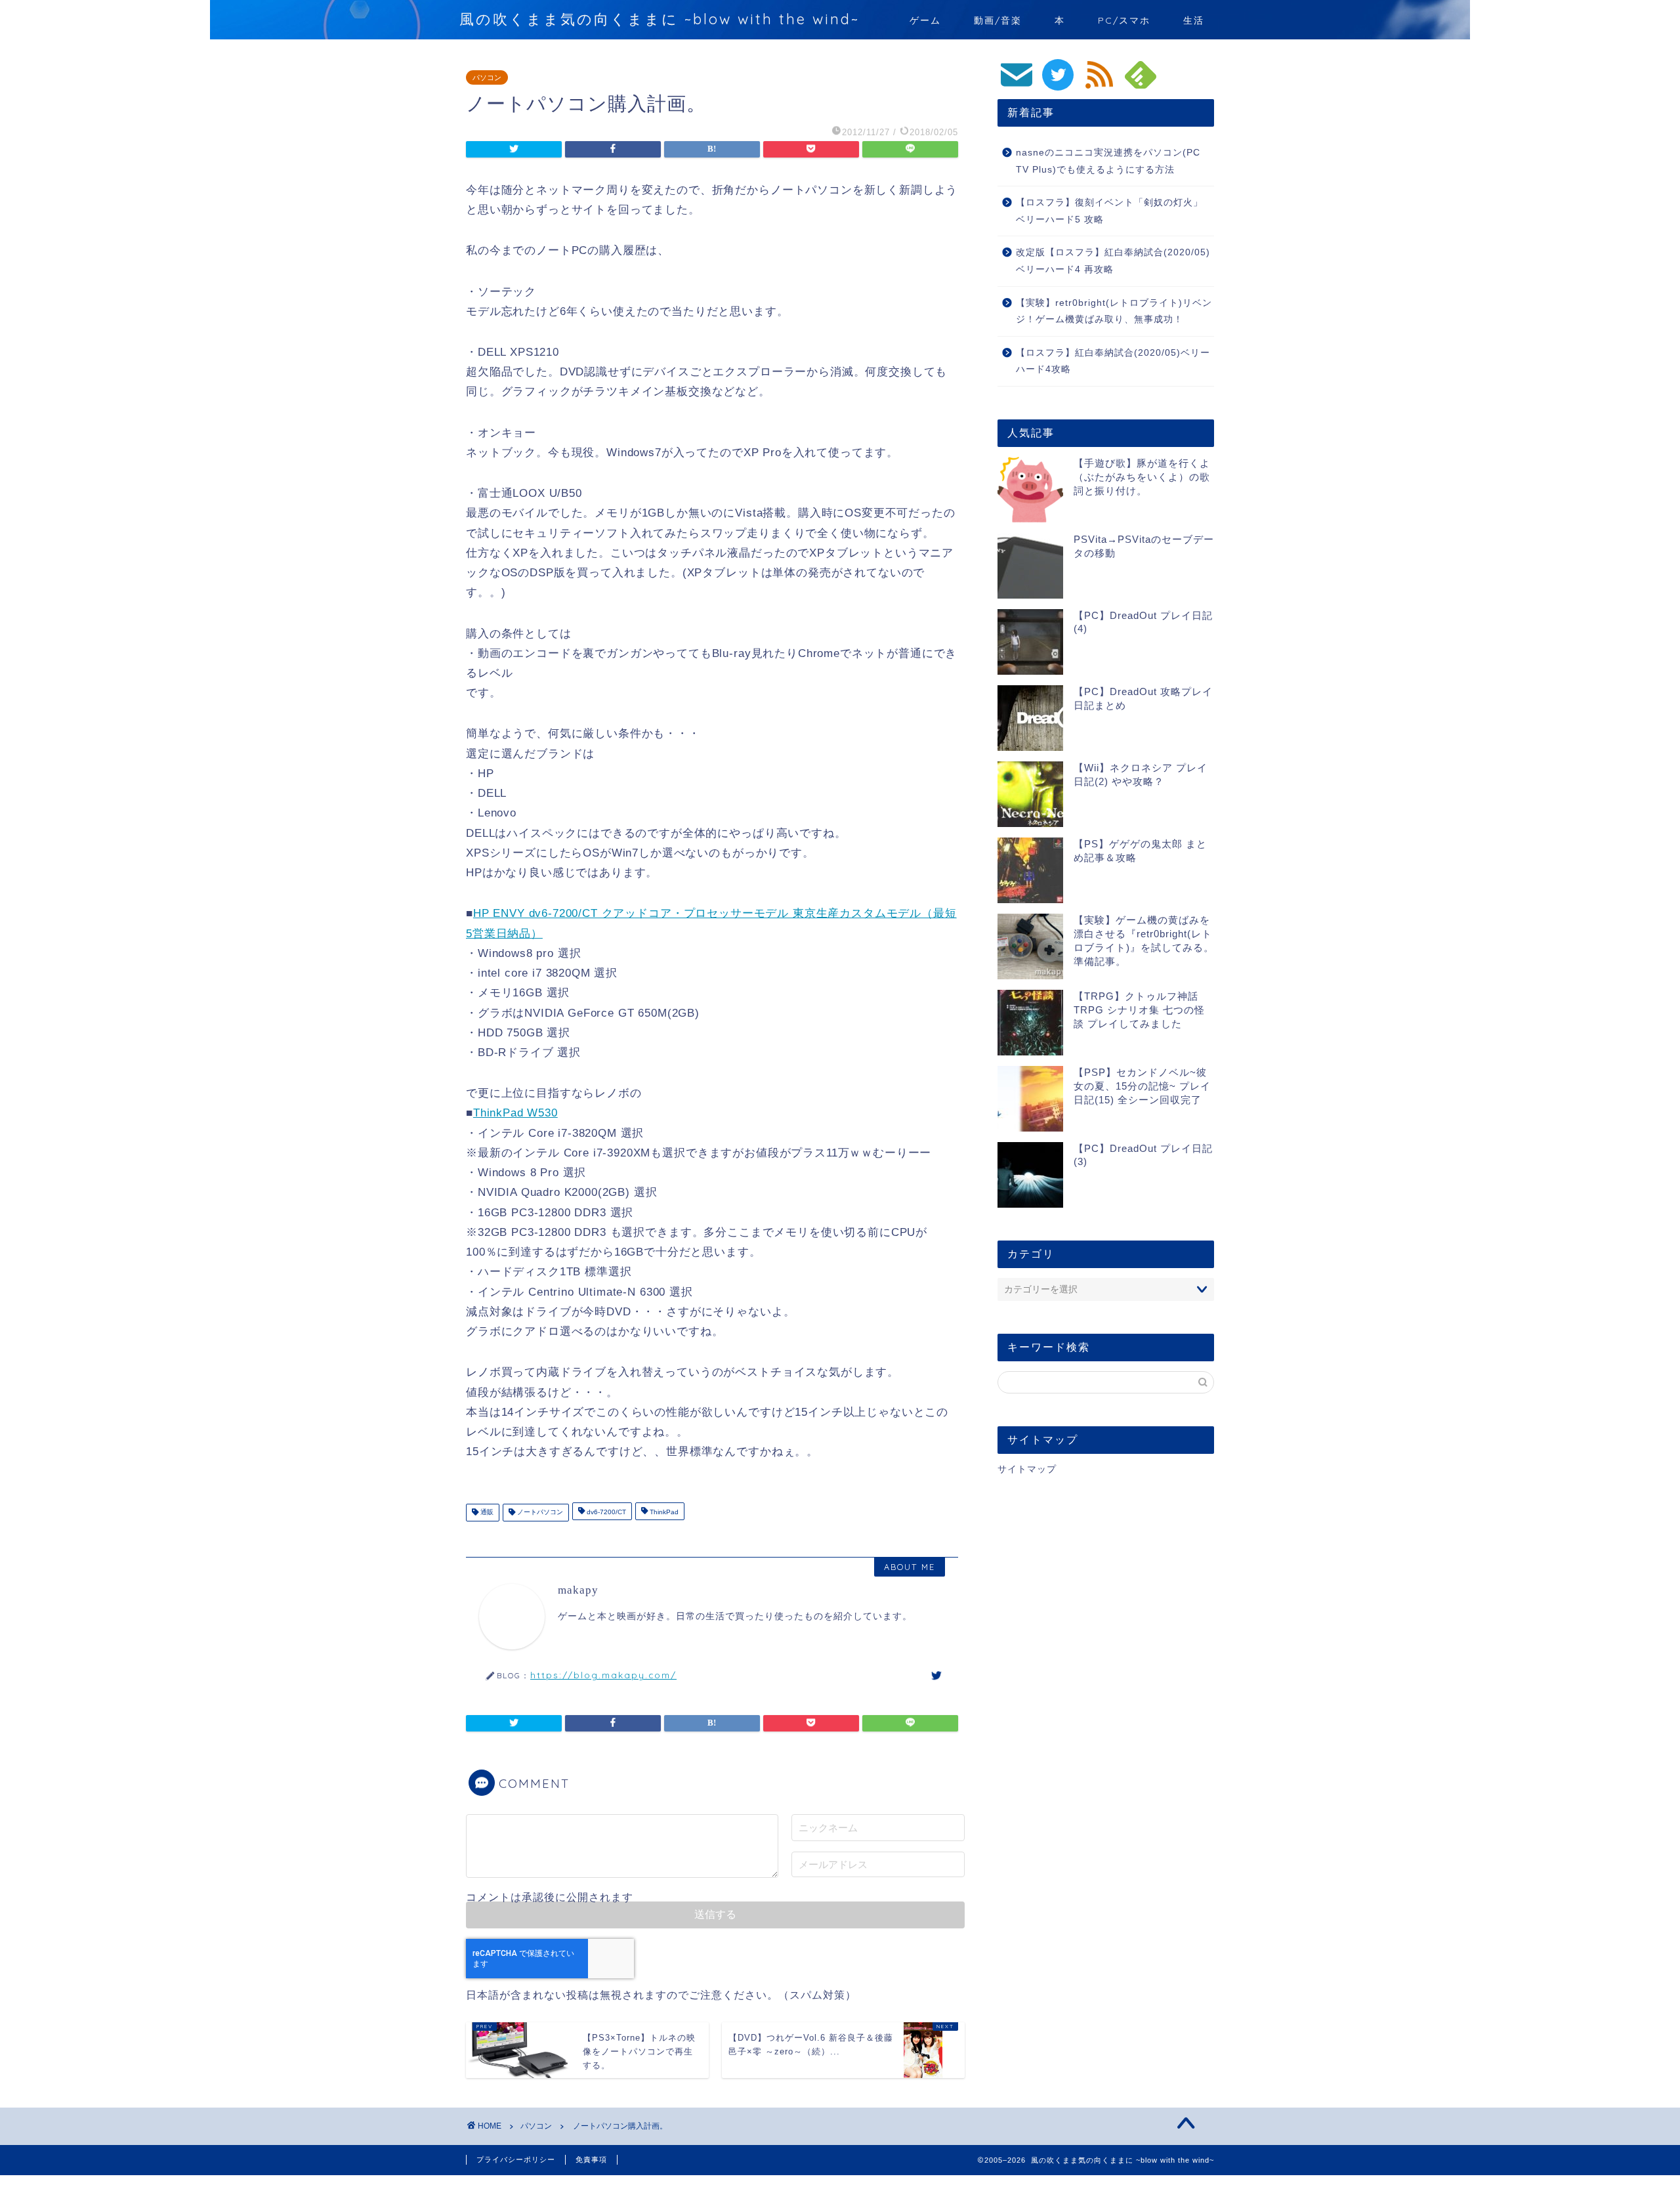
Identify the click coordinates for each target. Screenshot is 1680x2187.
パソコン (487, 77)
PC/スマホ (1124, 20)
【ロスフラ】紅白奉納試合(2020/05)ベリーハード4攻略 (1113, 361)
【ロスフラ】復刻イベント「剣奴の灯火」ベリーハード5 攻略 (1109, 211)
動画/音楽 (998, 20)
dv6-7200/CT (605, 1513)
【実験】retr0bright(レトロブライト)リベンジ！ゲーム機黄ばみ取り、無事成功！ (1114, 311)
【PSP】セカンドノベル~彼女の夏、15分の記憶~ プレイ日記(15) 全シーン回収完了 (1142, 1086)
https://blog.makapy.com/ (603, 1675)
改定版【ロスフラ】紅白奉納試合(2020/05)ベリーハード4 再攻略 (1113, 261)
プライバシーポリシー (516, 2159)
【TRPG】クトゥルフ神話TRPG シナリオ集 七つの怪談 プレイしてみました (1139, 1010)
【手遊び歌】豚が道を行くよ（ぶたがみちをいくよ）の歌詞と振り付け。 (1142, 477)
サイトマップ (1027, 1469)
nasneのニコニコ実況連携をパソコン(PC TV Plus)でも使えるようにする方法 (1108, 161)
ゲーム (925, 20)
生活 (1194, 20)
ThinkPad (663, 1513)
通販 (486, 1513)
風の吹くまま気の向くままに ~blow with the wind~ (660, 19)
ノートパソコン (539, 1513)
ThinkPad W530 (515, 1113)
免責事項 (591, 2159)
